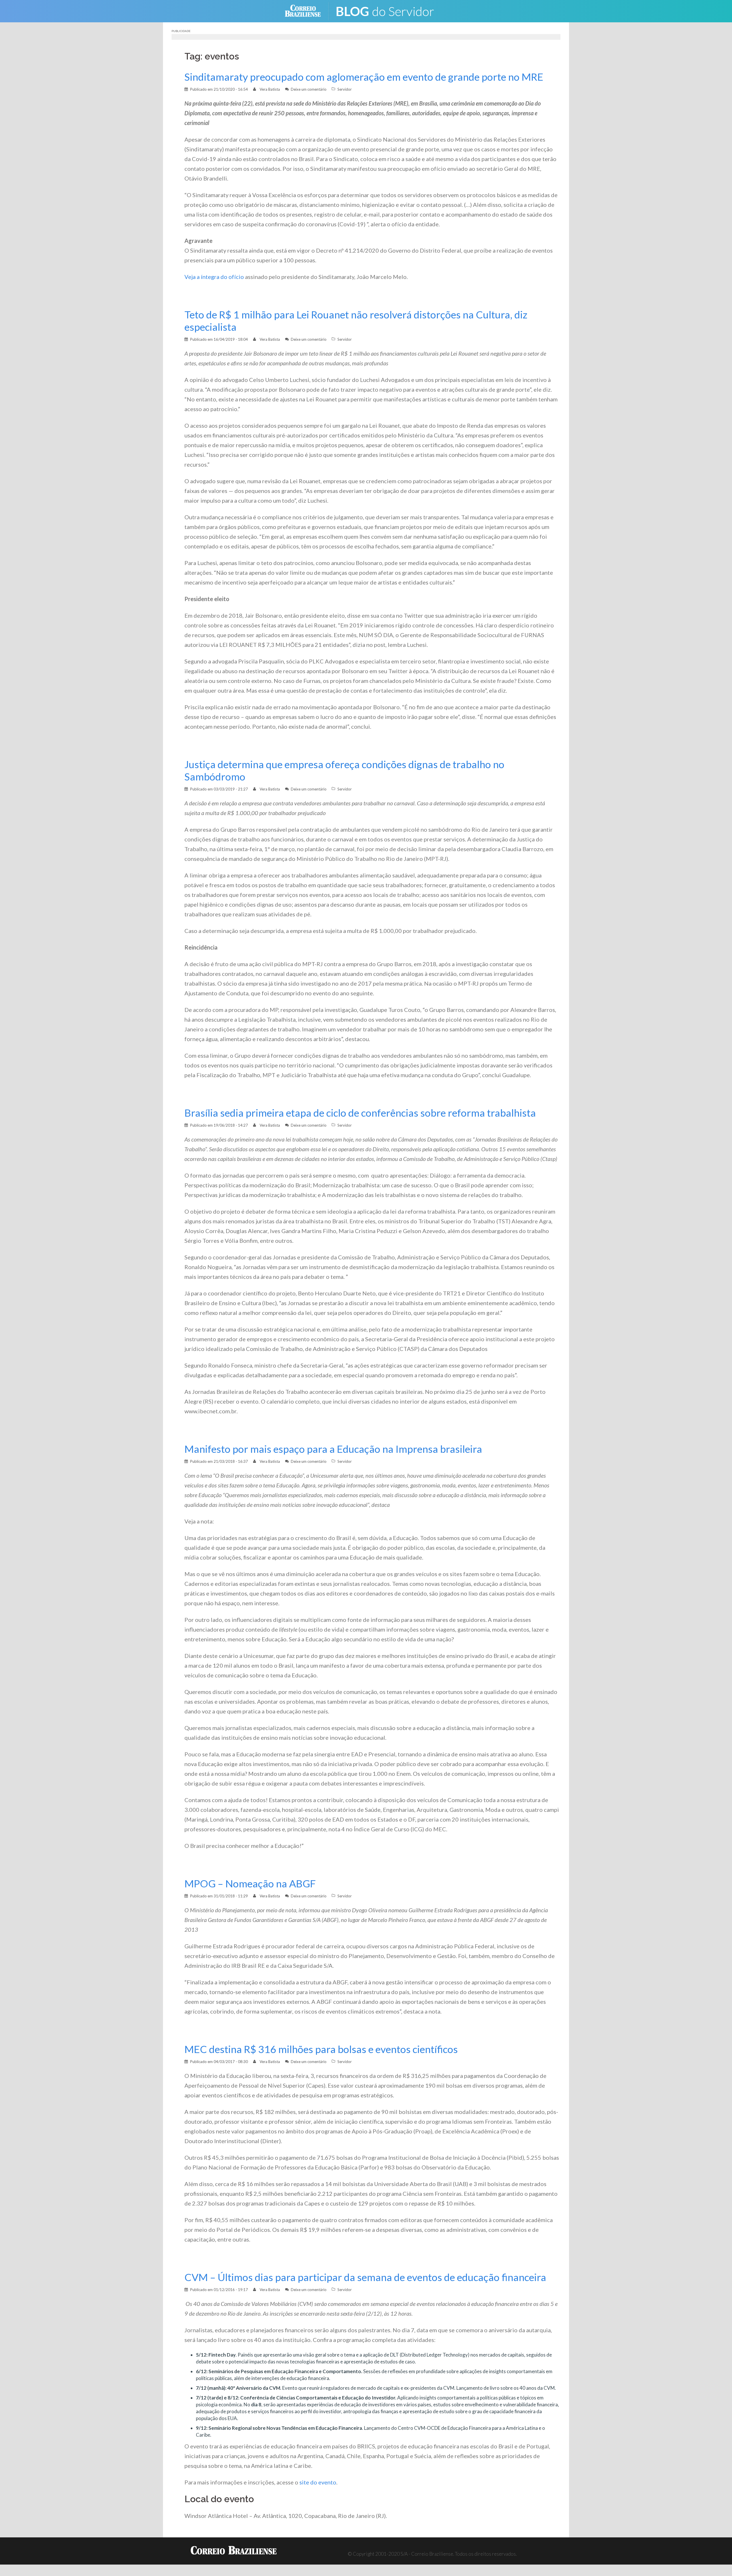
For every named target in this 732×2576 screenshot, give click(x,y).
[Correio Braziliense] (307, 10)
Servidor (345, 89)
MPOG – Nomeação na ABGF (250, 1884)
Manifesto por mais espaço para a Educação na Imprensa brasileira (333, 1449)
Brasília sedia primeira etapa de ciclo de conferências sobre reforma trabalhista (360, 1113)
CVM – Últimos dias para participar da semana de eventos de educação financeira (365, 2277)
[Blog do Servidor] (389, 10)
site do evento (318, 2482)
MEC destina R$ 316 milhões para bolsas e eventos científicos (321, 2049)
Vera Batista (270, 89)
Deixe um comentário (309, 89)
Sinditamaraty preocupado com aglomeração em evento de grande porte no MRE (364, 77)
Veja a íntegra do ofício (214, 277)
